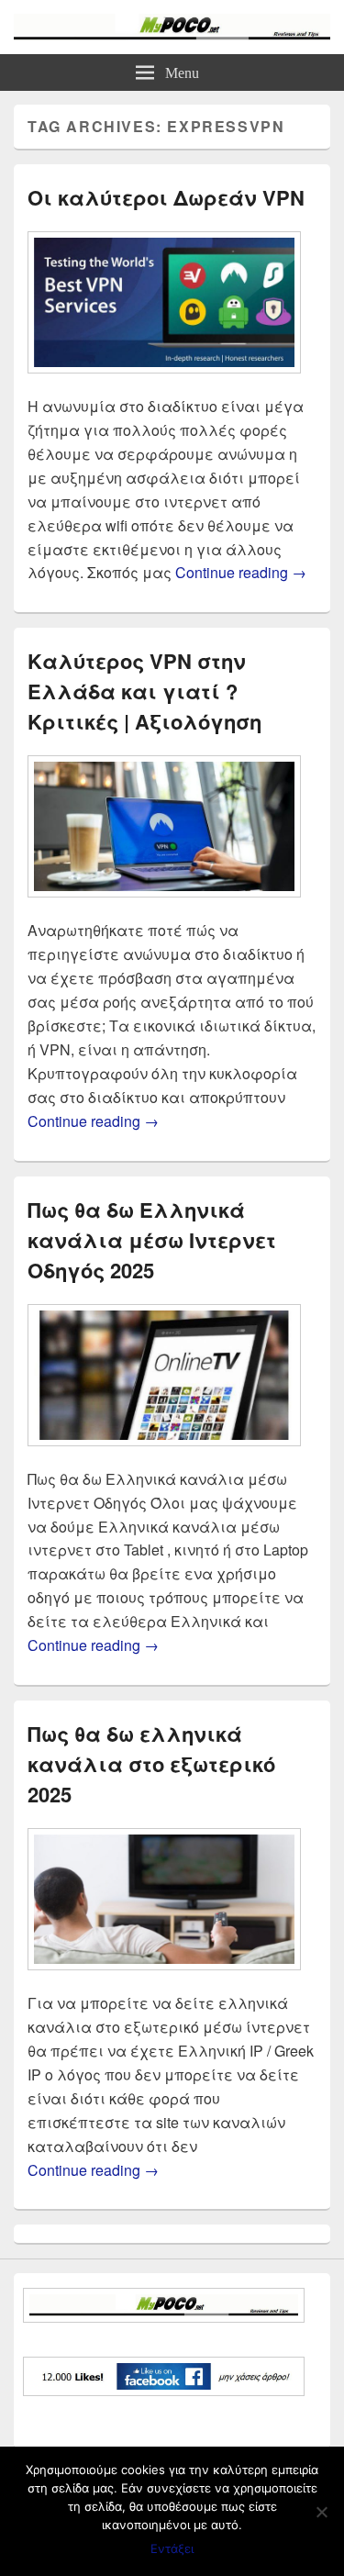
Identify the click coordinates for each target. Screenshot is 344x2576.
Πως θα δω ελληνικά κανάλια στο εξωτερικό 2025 (151, 1764)
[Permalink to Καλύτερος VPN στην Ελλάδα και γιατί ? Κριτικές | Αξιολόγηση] (164, 906)
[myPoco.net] (172, 34)
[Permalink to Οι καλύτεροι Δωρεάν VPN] (164, 382)
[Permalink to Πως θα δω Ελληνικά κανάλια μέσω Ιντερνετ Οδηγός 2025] (164, 1455)
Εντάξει (172, 2548)
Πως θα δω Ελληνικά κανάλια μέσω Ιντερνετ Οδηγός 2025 (152, 1240)
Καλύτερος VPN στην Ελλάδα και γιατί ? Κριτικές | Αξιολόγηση (144, 691)
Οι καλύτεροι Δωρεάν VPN (166, 197)
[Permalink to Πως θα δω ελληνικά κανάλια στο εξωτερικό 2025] (164, 1979)
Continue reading (241, 572)
